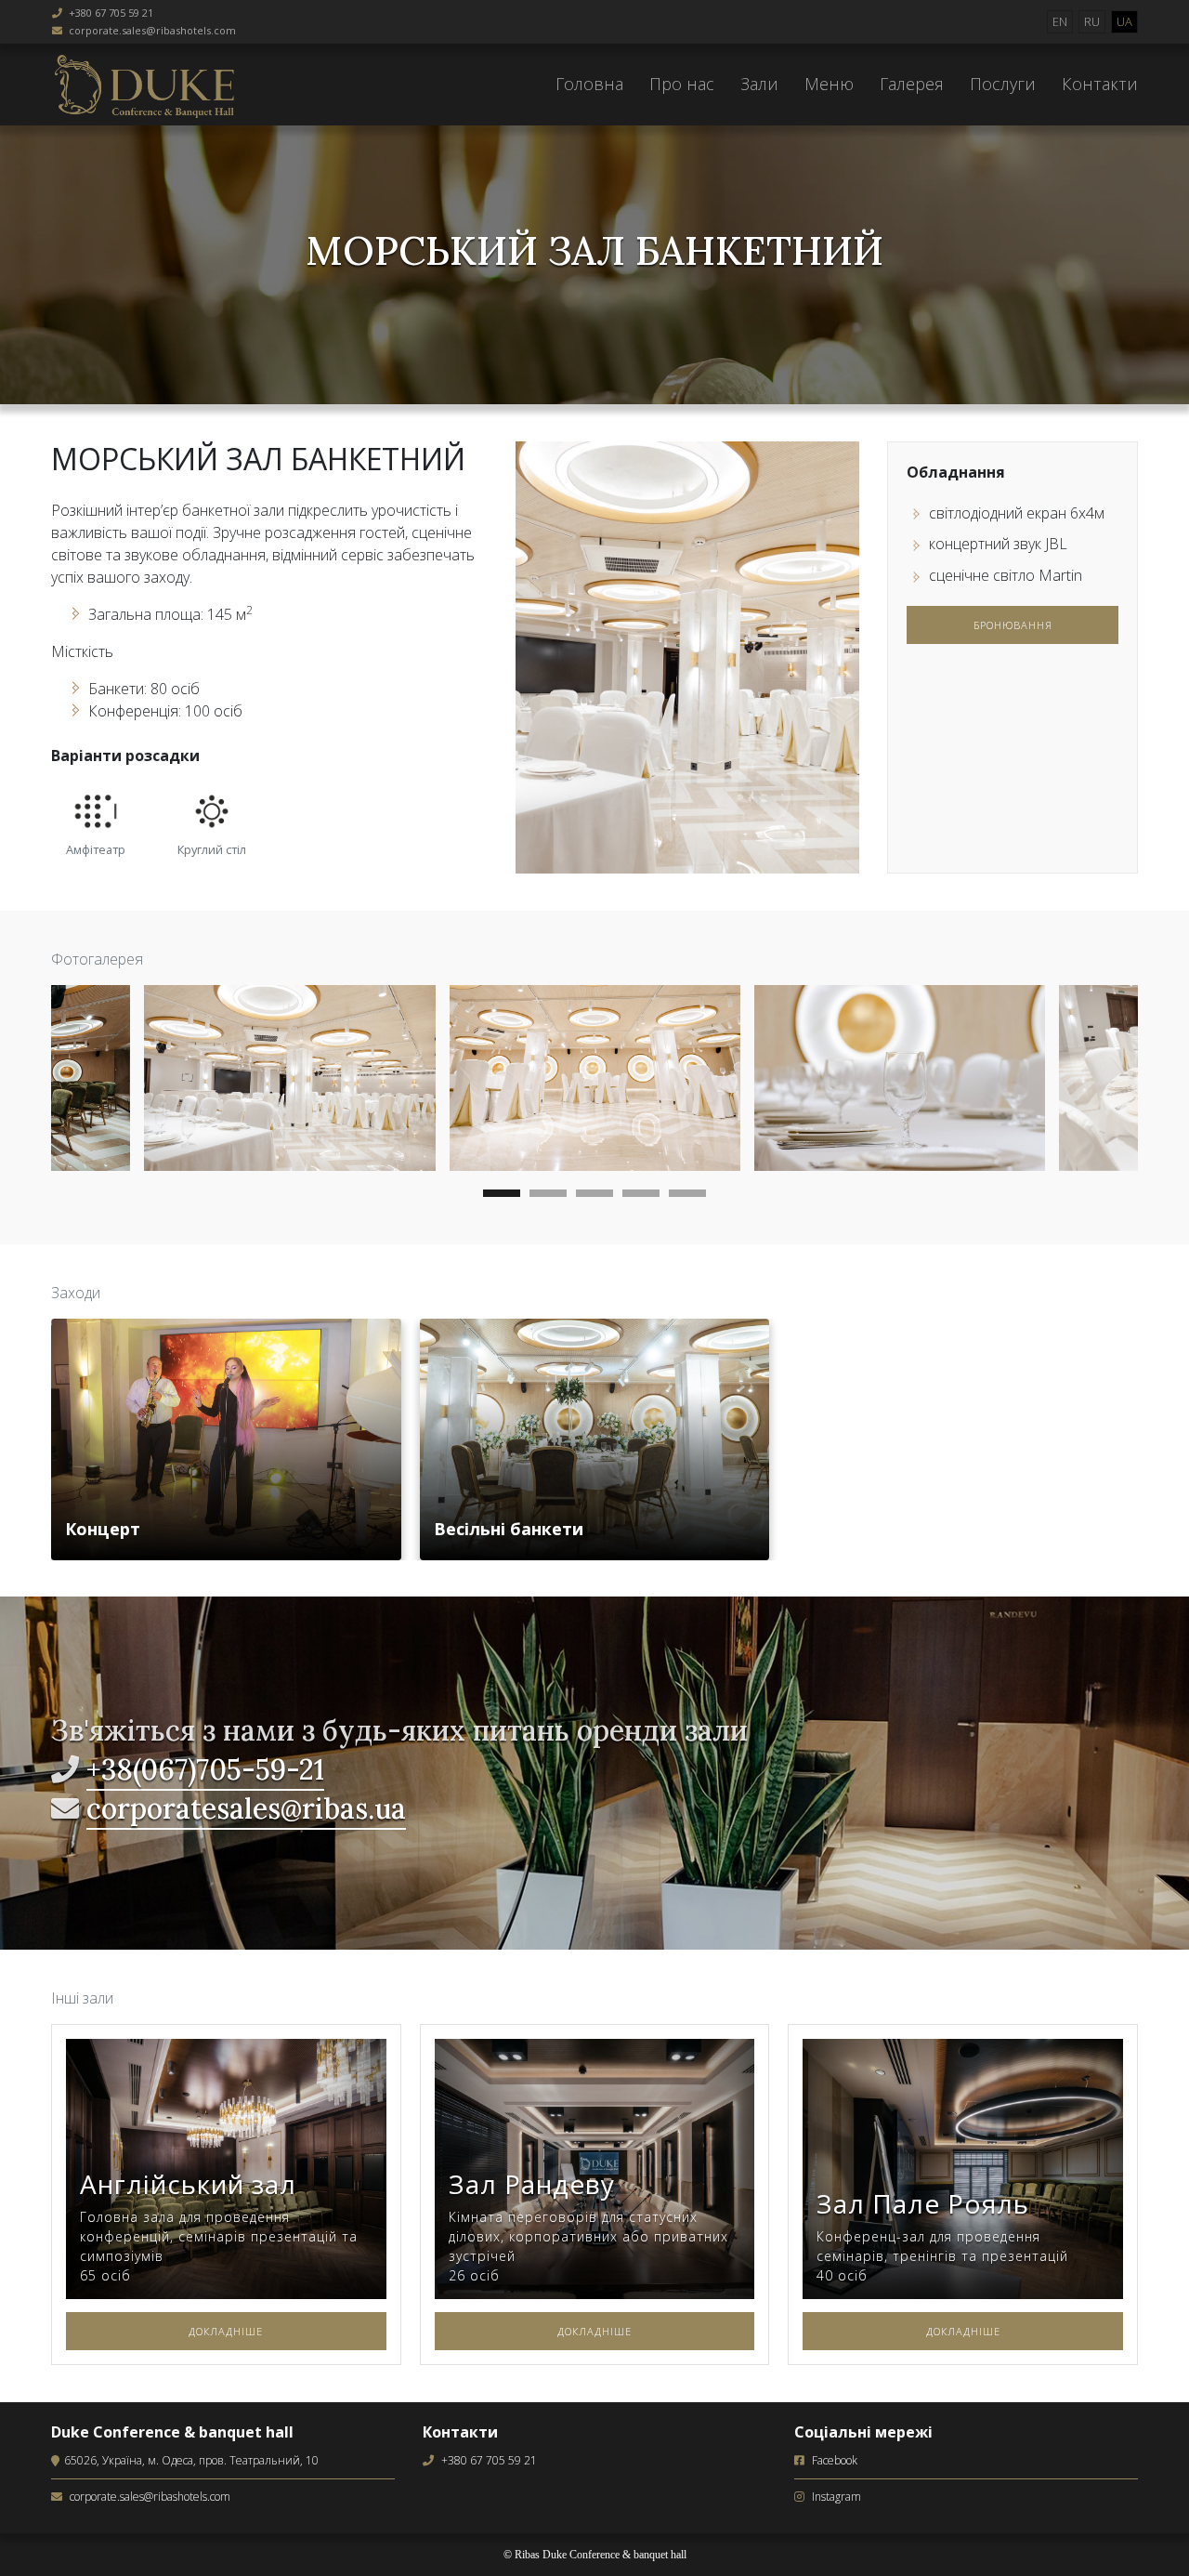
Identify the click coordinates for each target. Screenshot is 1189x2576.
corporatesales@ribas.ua (246, 1808)
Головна (589, 84)
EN (1060, 21)
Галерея (912, 84)
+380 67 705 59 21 (111, 13)
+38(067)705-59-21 (205, 1769)
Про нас (682, 84)
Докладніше (226, 2331)
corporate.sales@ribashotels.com (152, 30)
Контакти (1100, 84)
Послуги (1003, 84)
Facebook (835, 2460)
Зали (759, 84)
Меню (829, 84)
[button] (502, 1196)
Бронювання (1013, 625)
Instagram (836, 2497)
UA (1124, 21)
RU (1092, 21)
